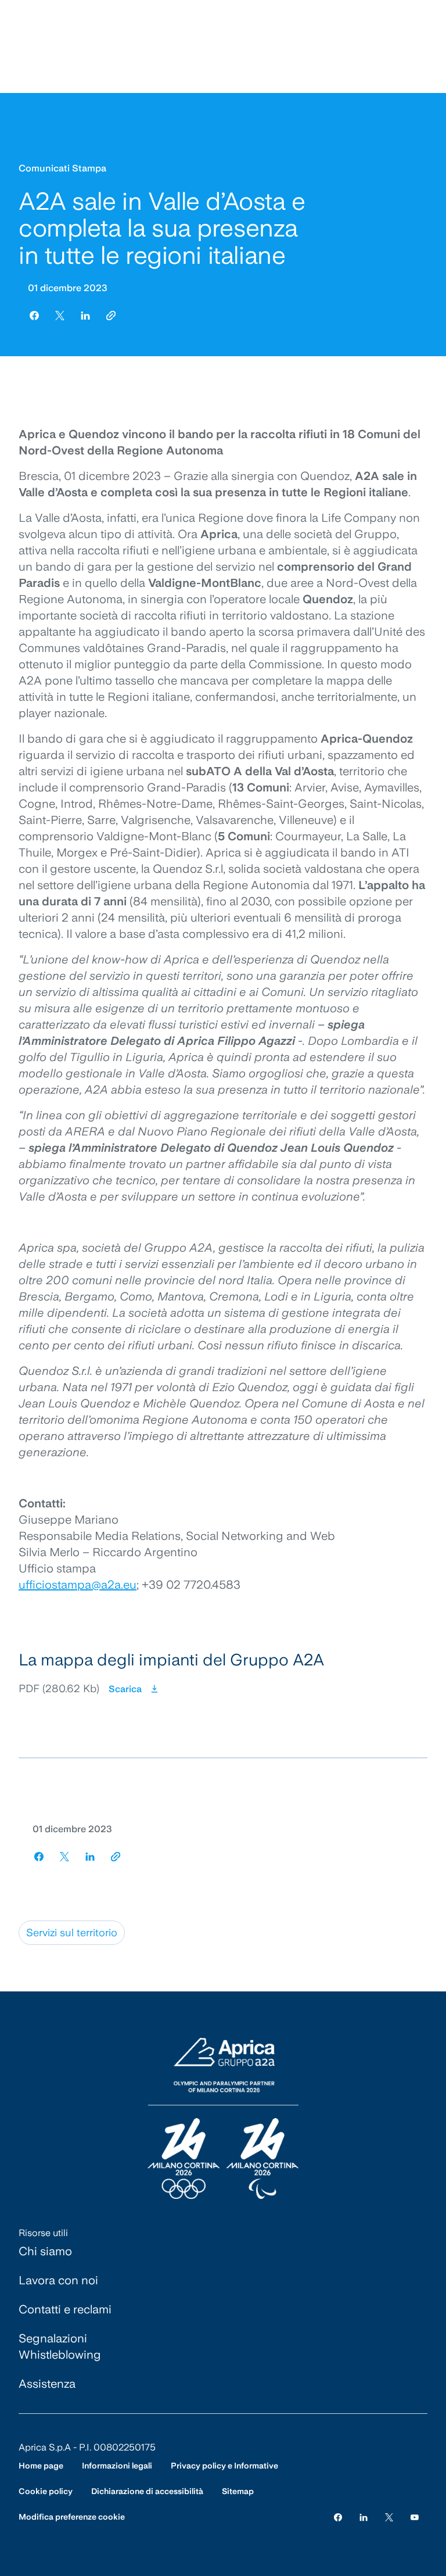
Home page (41, 2466)
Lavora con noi (58, 2280)
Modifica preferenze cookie (72, 2517)
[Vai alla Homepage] (223, 2119)
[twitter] (60, 316)
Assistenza (47, 2384)
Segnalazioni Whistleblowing (60, 2346)
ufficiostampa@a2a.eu (78, 1585)
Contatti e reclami (65, 2309)
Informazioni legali (117, 2466)
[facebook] (34, 316)
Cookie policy (46, 2491)
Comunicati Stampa (62, 168)
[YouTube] (415, 2517)
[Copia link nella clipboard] (111, 316)
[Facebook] (338, 2517)
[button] (223, 1675)
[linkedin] (85, 316)
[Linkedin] (364, 2517)
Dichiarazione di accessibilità (147, 2491)
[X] (389, 2517)
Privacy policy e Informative (224, 2466)
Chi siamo (45, 2251)
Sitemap (238, 2491)
